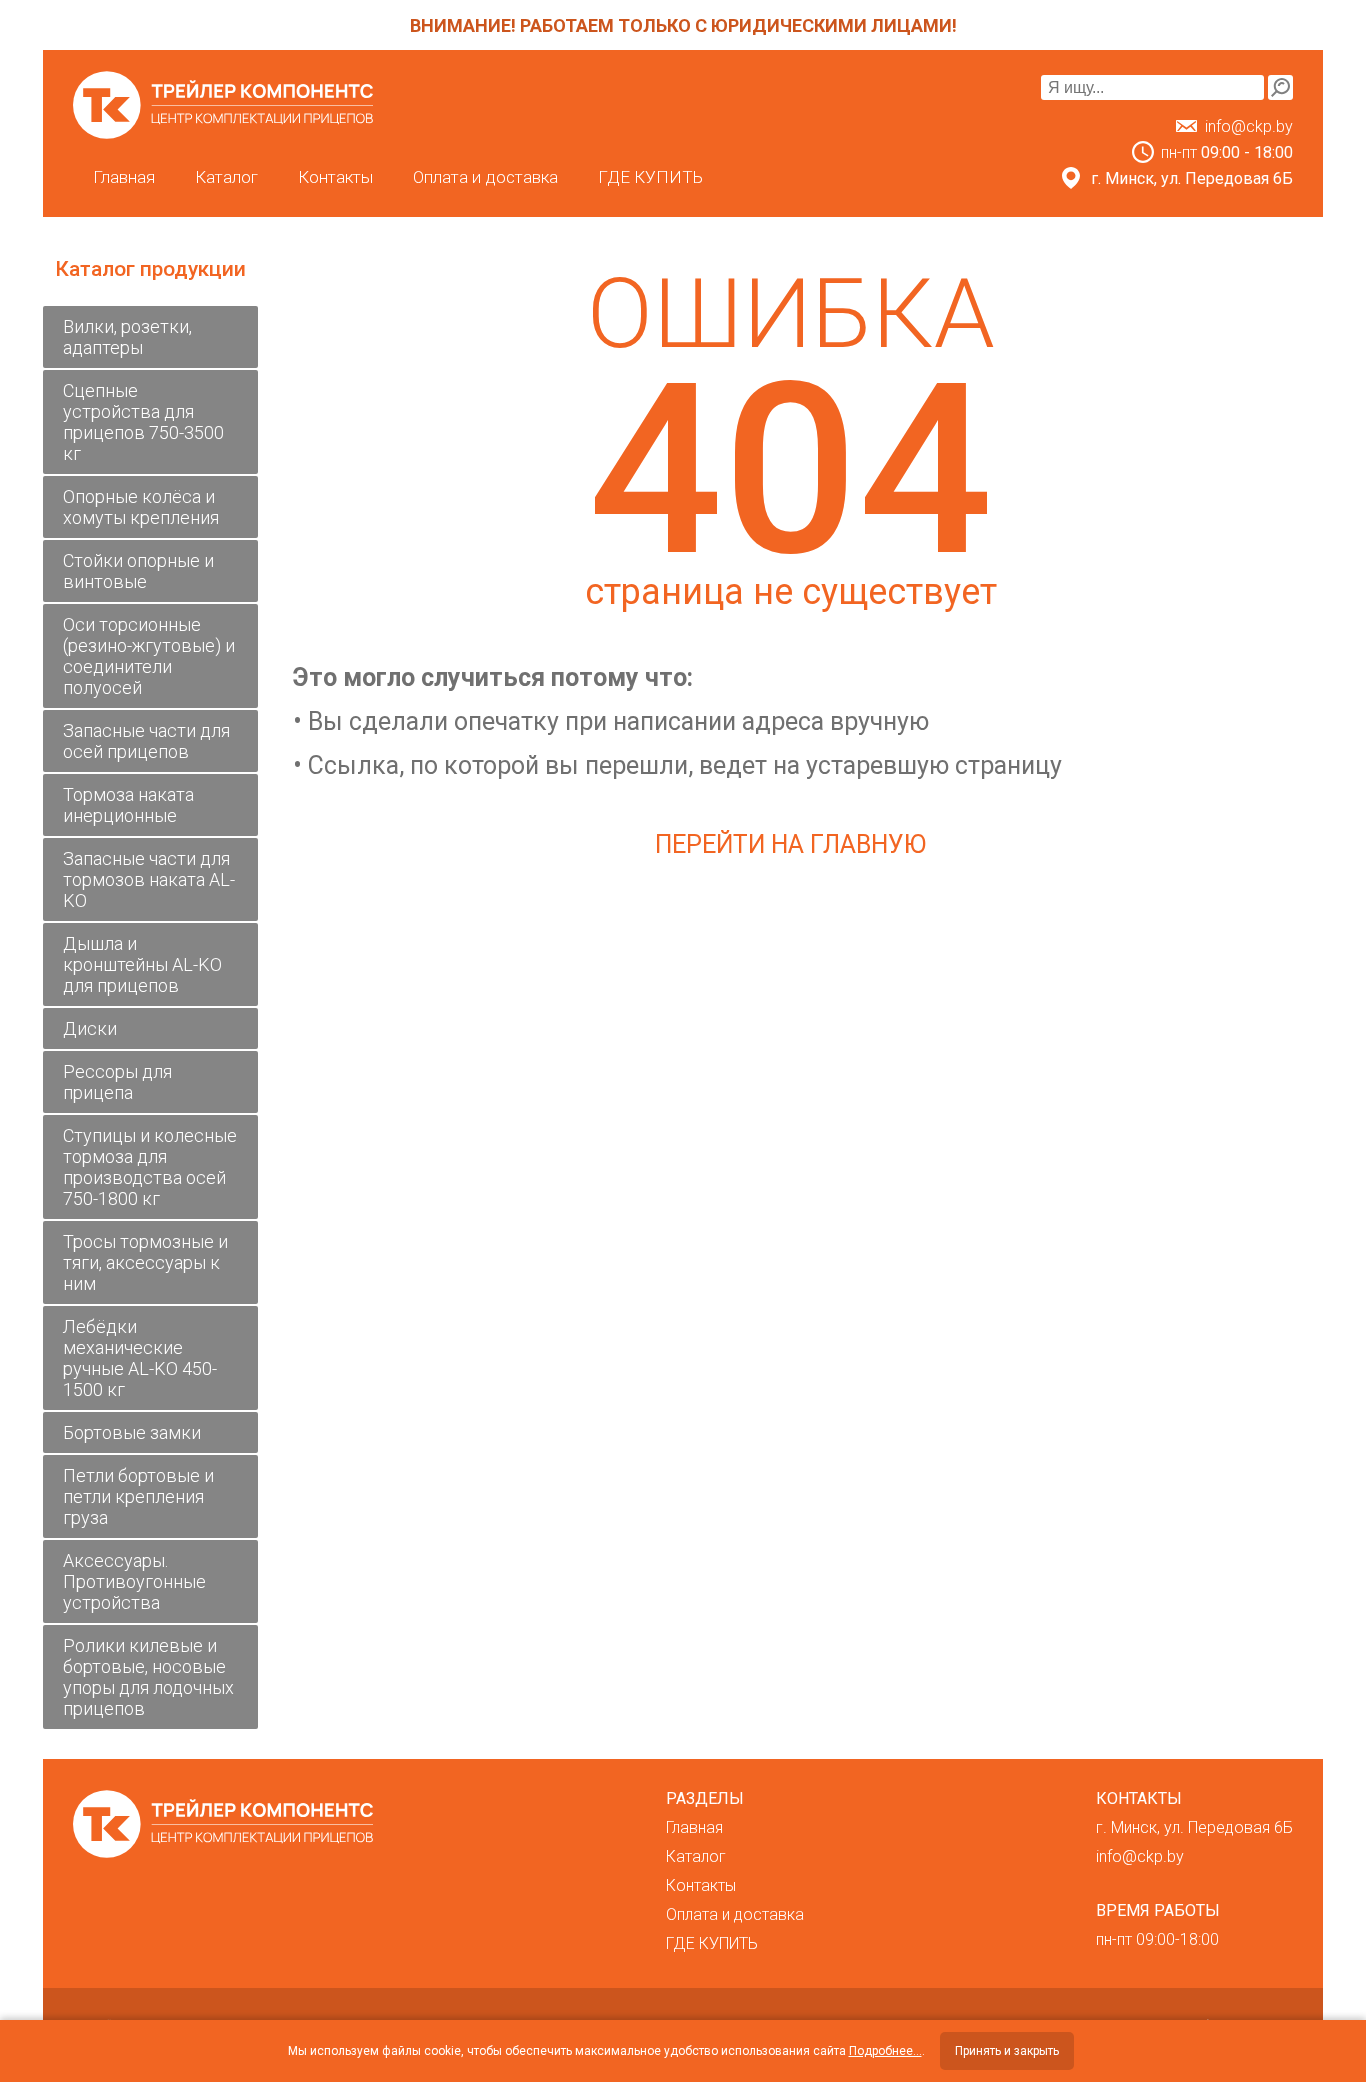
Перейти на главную (790, 844)
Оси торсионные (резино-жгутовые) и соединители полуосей (149, 656)
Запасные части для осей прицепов (146, 741)
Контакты (335, 177)
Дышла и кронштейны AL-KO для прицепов (142, 964)
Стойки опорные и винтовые (138, 571)
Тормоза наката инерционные (128, 805)
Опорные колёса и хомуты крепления (141, 507)
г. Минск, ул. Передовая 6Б (1194, 1827)
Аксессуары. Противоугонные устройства (134, 1581)
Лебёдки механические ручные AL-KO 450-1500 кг (140, 1358)
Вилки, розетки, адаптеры (127, 337)
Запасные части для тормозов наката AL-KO (149, 879)
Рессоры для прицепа (117, 1082)
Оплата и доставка (485, 177)
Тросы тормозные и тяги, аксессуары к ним (145, 1262)
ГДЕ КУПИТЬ (650, 177)
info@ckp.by (1249, 126)
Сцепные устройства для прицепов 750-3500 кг (143, 422)
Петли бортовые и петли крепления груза (138, 1496)
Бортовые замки (132, 1432)
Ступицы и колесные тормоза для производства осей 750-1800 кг (150, 1167)
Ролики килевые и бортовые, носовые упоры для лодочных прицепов (148, 1677)
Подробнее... (885, 2051)
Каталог (226, 177)
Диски (90, 1028)
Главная (124, 177)
